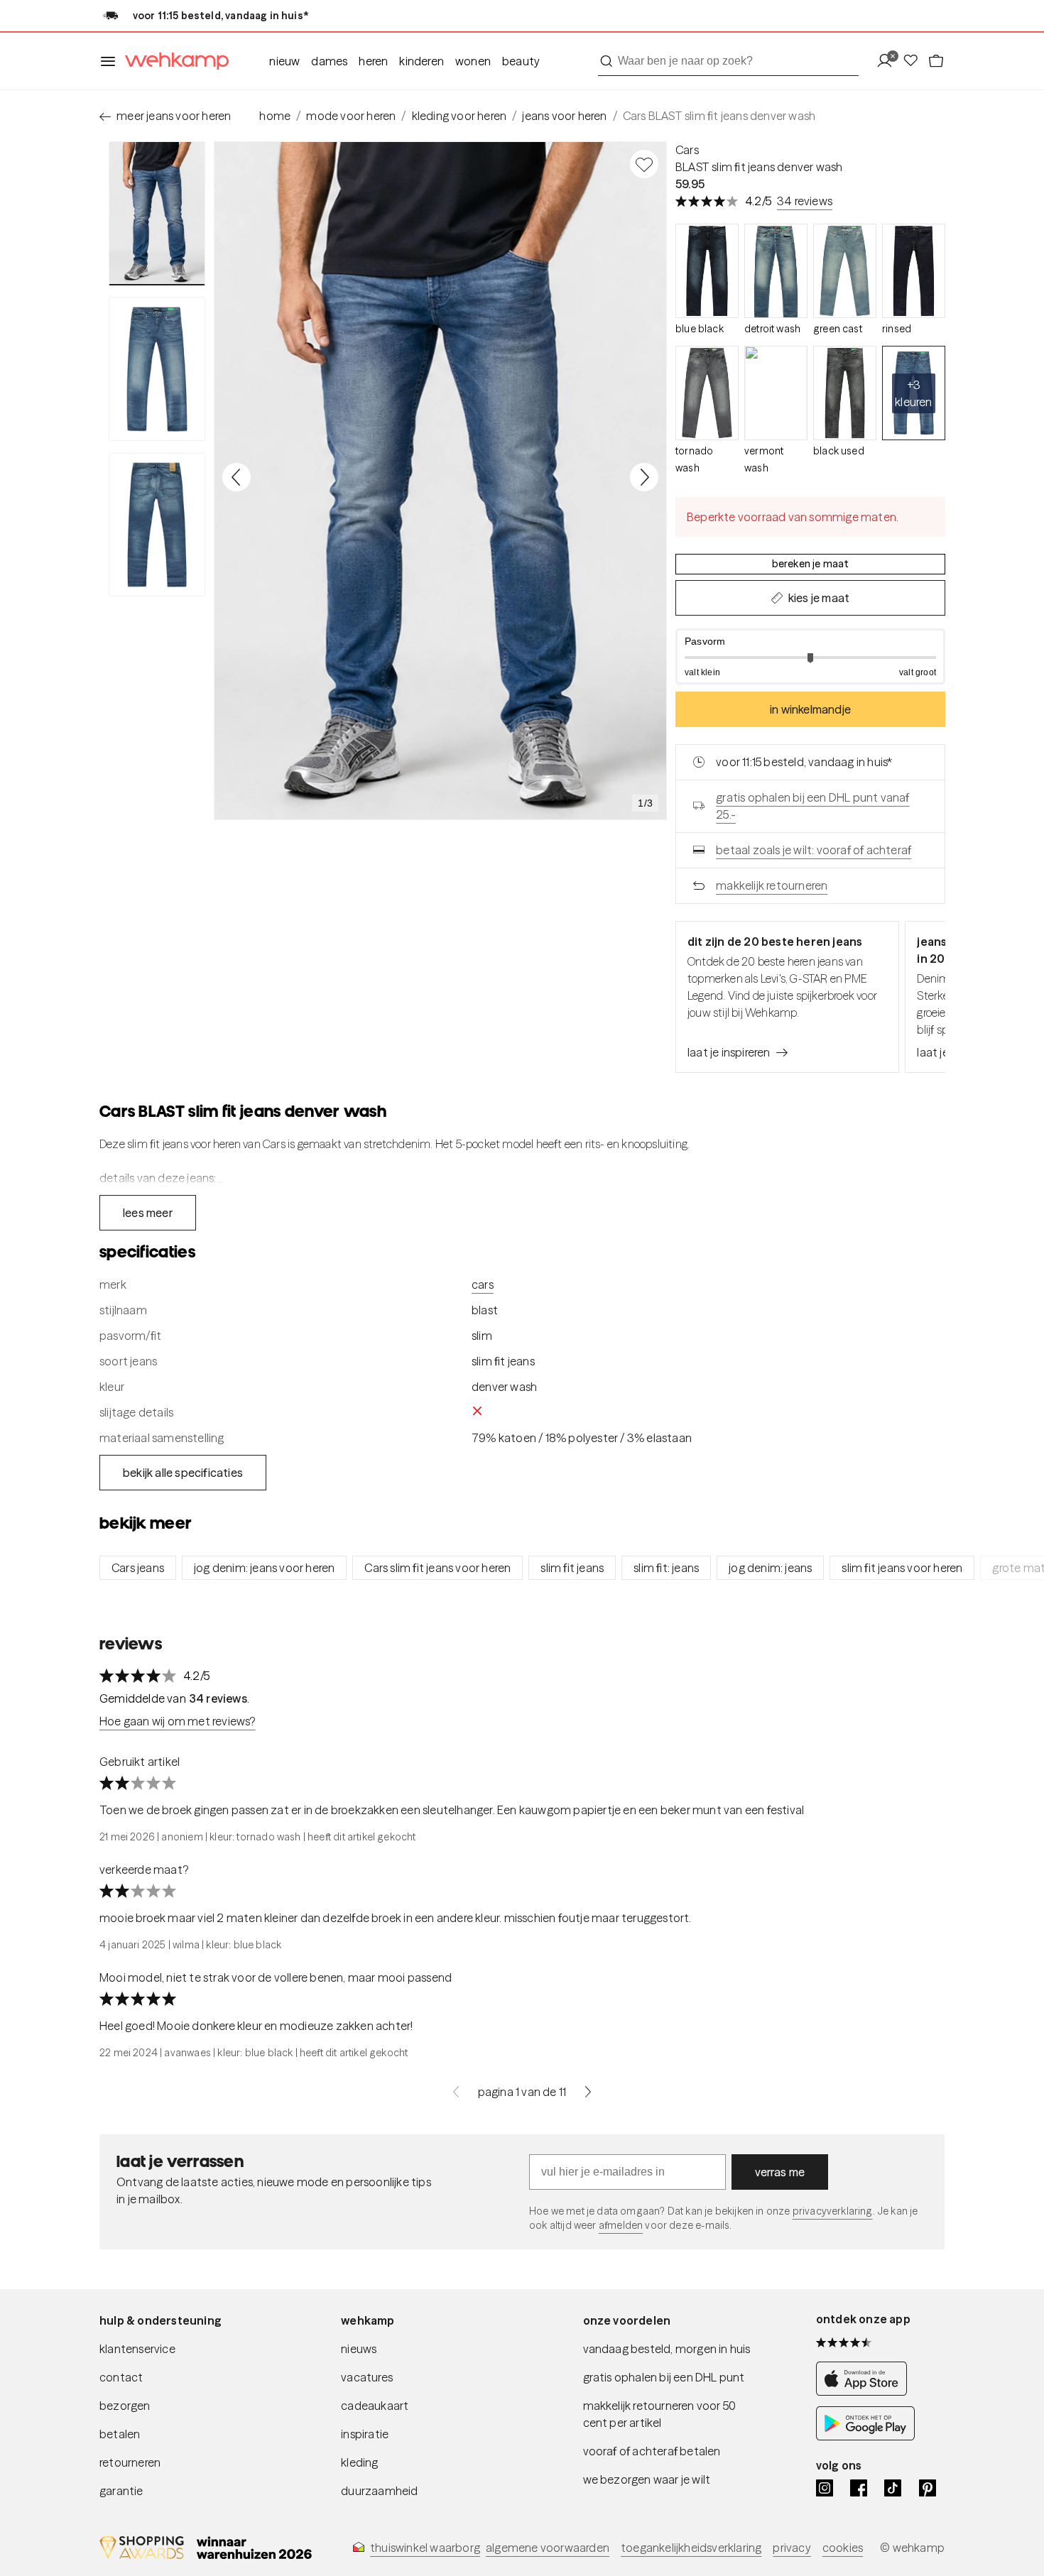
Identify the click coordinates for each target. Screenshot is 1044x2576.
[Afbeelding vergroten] (440, 481)
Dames (329, 61)
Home (275, 116)
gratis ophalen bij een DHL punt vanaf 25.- (812, 806)
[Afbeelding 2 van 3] (157, 369)
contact (121, 2377)
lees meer (148, 1213)
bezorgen (125, 2406)
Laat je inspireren (729, 1052)
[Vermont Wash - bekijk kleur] (776, 393)
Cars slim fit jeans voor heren (437, 1568)
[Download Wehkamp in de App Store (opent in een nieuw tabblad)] (865, 2392)
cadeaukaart (375, 2406)
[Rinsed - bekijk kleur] (914, 271)
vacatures (367, 2377)
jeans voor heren (564, 116)
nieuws (359, 2349)
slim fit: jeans (666, 1568)
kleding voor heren (460, 116)
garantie (121, 2491)
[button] (810, 656)
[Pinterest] (928, 2488)
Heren (373, 61)
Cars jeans (138, 1568)
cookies (843, 2548)
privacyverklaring (833, 2211)
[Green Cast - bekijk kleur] (845, 271)
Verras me (780, 2172)
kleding (359, 2462)
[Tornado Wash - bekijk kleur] (707, 393)
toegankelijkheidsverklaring (691, 2548)
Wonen (473, 61)
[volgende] (588, 2092)
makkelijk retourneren (772, 885)
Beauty (521, 61)
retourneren (130, 2462)
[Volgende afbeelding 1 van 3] (644, 477)
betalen (120, 2434)
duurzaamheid (379, 2491)
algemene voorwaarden (548, 2548)
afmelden (621, 2225)
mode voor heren (351, 116)
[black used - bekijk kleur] (845, 393)
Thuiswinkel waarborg (425, 2548)
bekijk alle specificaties (183, 1473)
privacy (792, 2548)
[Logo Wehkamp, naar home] (173, 61)
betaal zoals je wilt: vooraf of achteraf (814, 850)
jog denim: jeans (770, 1568)
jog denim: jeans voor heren (264, 1568)
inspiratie (365, 2434)
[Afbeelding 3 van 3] (157, 525)
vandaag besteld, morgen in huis (667, 2349)
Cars (687, 150)
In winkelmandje (810, 709)
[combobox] (728, 61)
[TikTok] (893, 2488)
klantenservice (137, 2349)
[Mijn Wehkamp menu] (889, 61)
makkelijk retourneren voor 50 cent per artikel (660, 2414)
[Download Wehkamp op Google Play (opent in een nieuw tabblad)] (865, 2436)
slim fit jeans (572, 1568)
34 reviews (805, 201)
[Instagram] (825, 2488)
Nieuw (284, 61)
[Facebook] (859, 2488)
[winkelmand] (936, 61)
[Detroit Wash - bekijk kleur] (776, 271)
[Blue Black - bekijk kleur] (707, 271)
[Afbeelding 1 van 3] (157, 213)
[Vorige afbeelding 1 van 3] (236, 477)
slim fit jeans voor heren (902, 1568)
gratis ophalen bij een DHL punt (664, 2377)
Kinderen (422, 61)
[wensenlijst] (915, 61)
